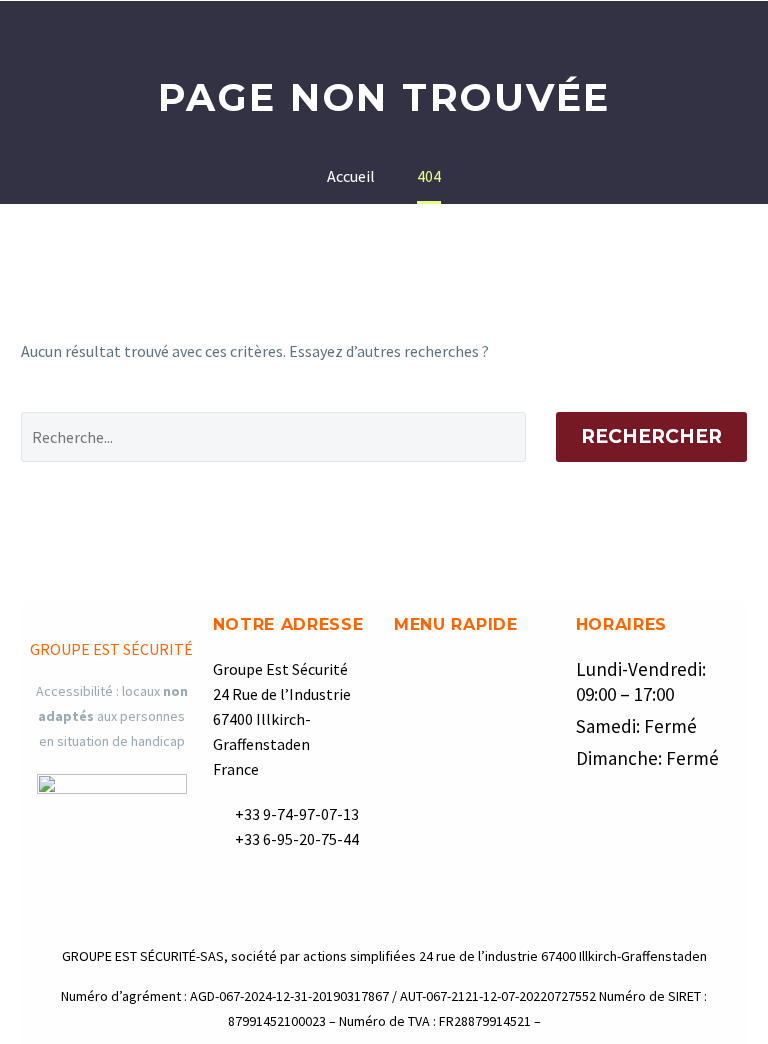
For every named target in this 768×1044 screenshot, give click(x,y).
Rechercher (651, 436)
